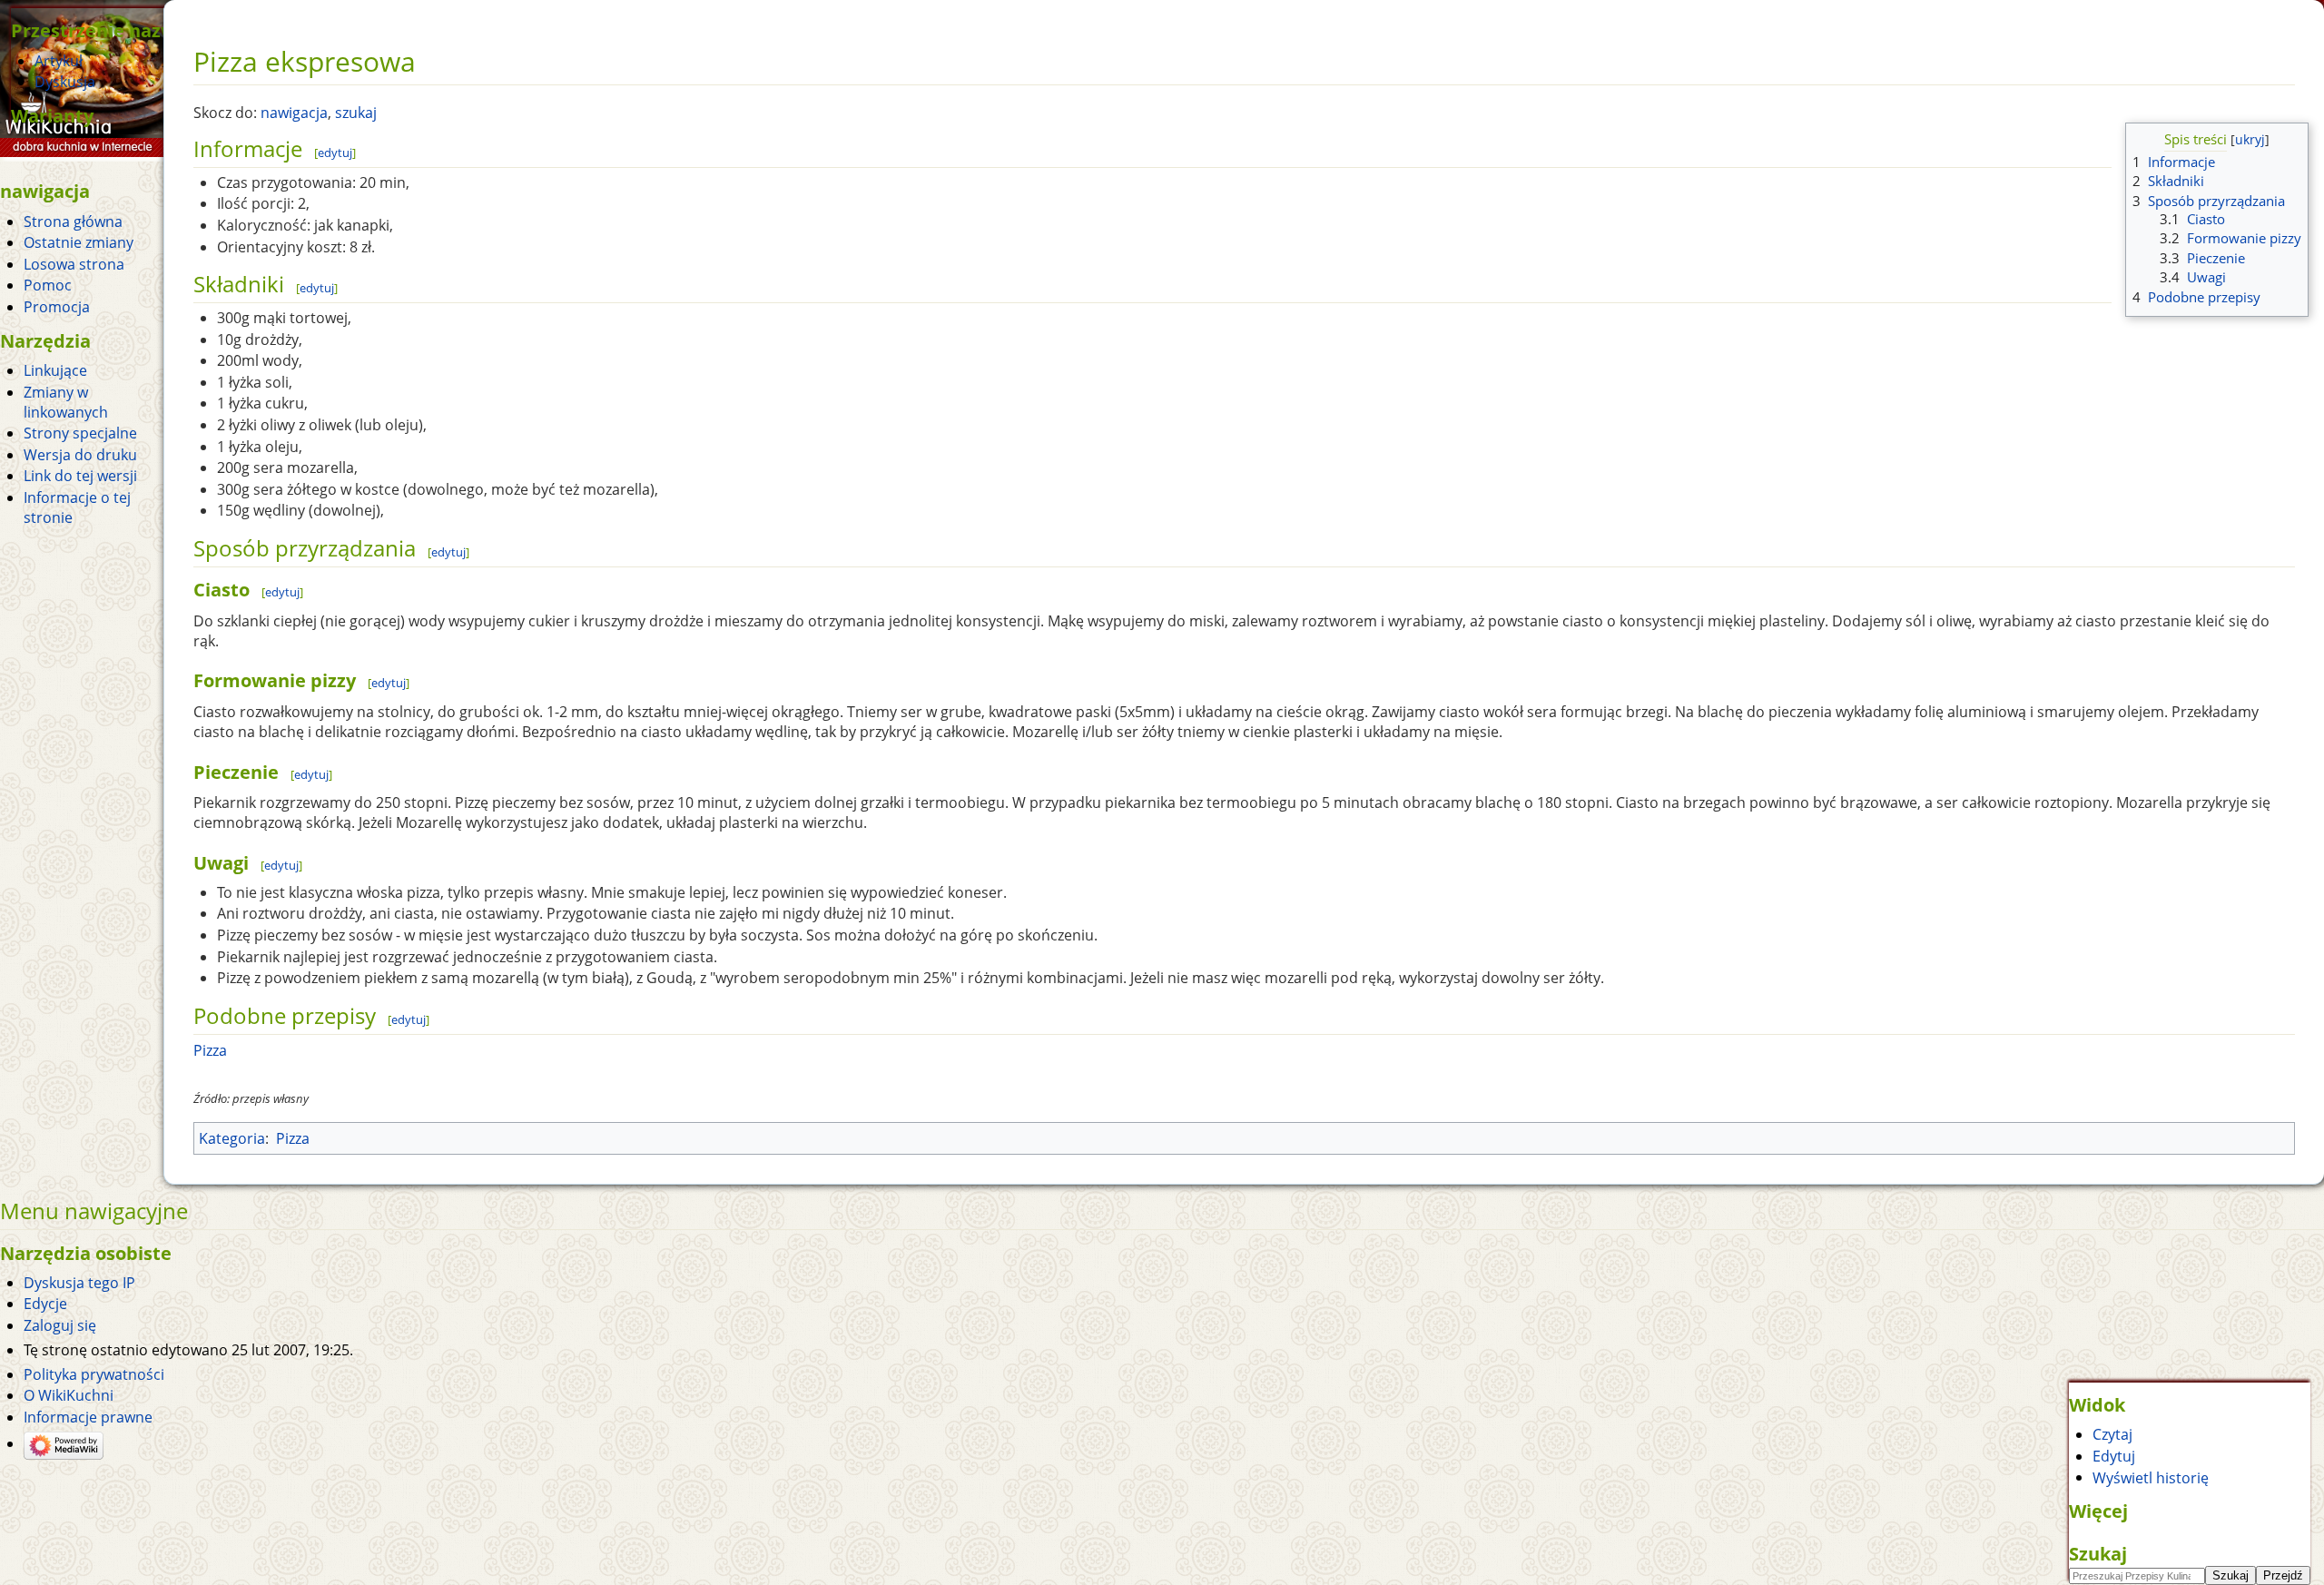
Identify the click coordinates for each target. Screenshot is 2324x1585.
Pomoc (48, 285)
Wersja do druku (80, 455)
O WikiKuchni (69, 1395)
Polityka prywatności (94, 1374)
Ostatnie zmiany (79, 242)
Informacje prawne (88, 1417)
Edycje (45, 1304)
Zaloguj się (60, 1325)
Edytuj (2114, 1456)
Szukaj (2098, 1553)
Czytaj (2112, 1434)
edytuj (335, 153)
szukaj (356, 113)
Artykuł (59, 61)
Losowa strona (74, 264)
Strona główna (73, 222)
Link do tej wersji (80, 476)
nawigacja (294, 113)
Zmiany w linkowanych (66, 402)
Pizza (210, 1050)
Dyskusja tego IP (79, 1283)
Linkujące (55, 370)
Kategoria (232, 1138)
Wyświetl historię (2151, 1477)
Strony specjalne (80, 433)
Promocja (57, 307)
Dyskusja (65, 82)
